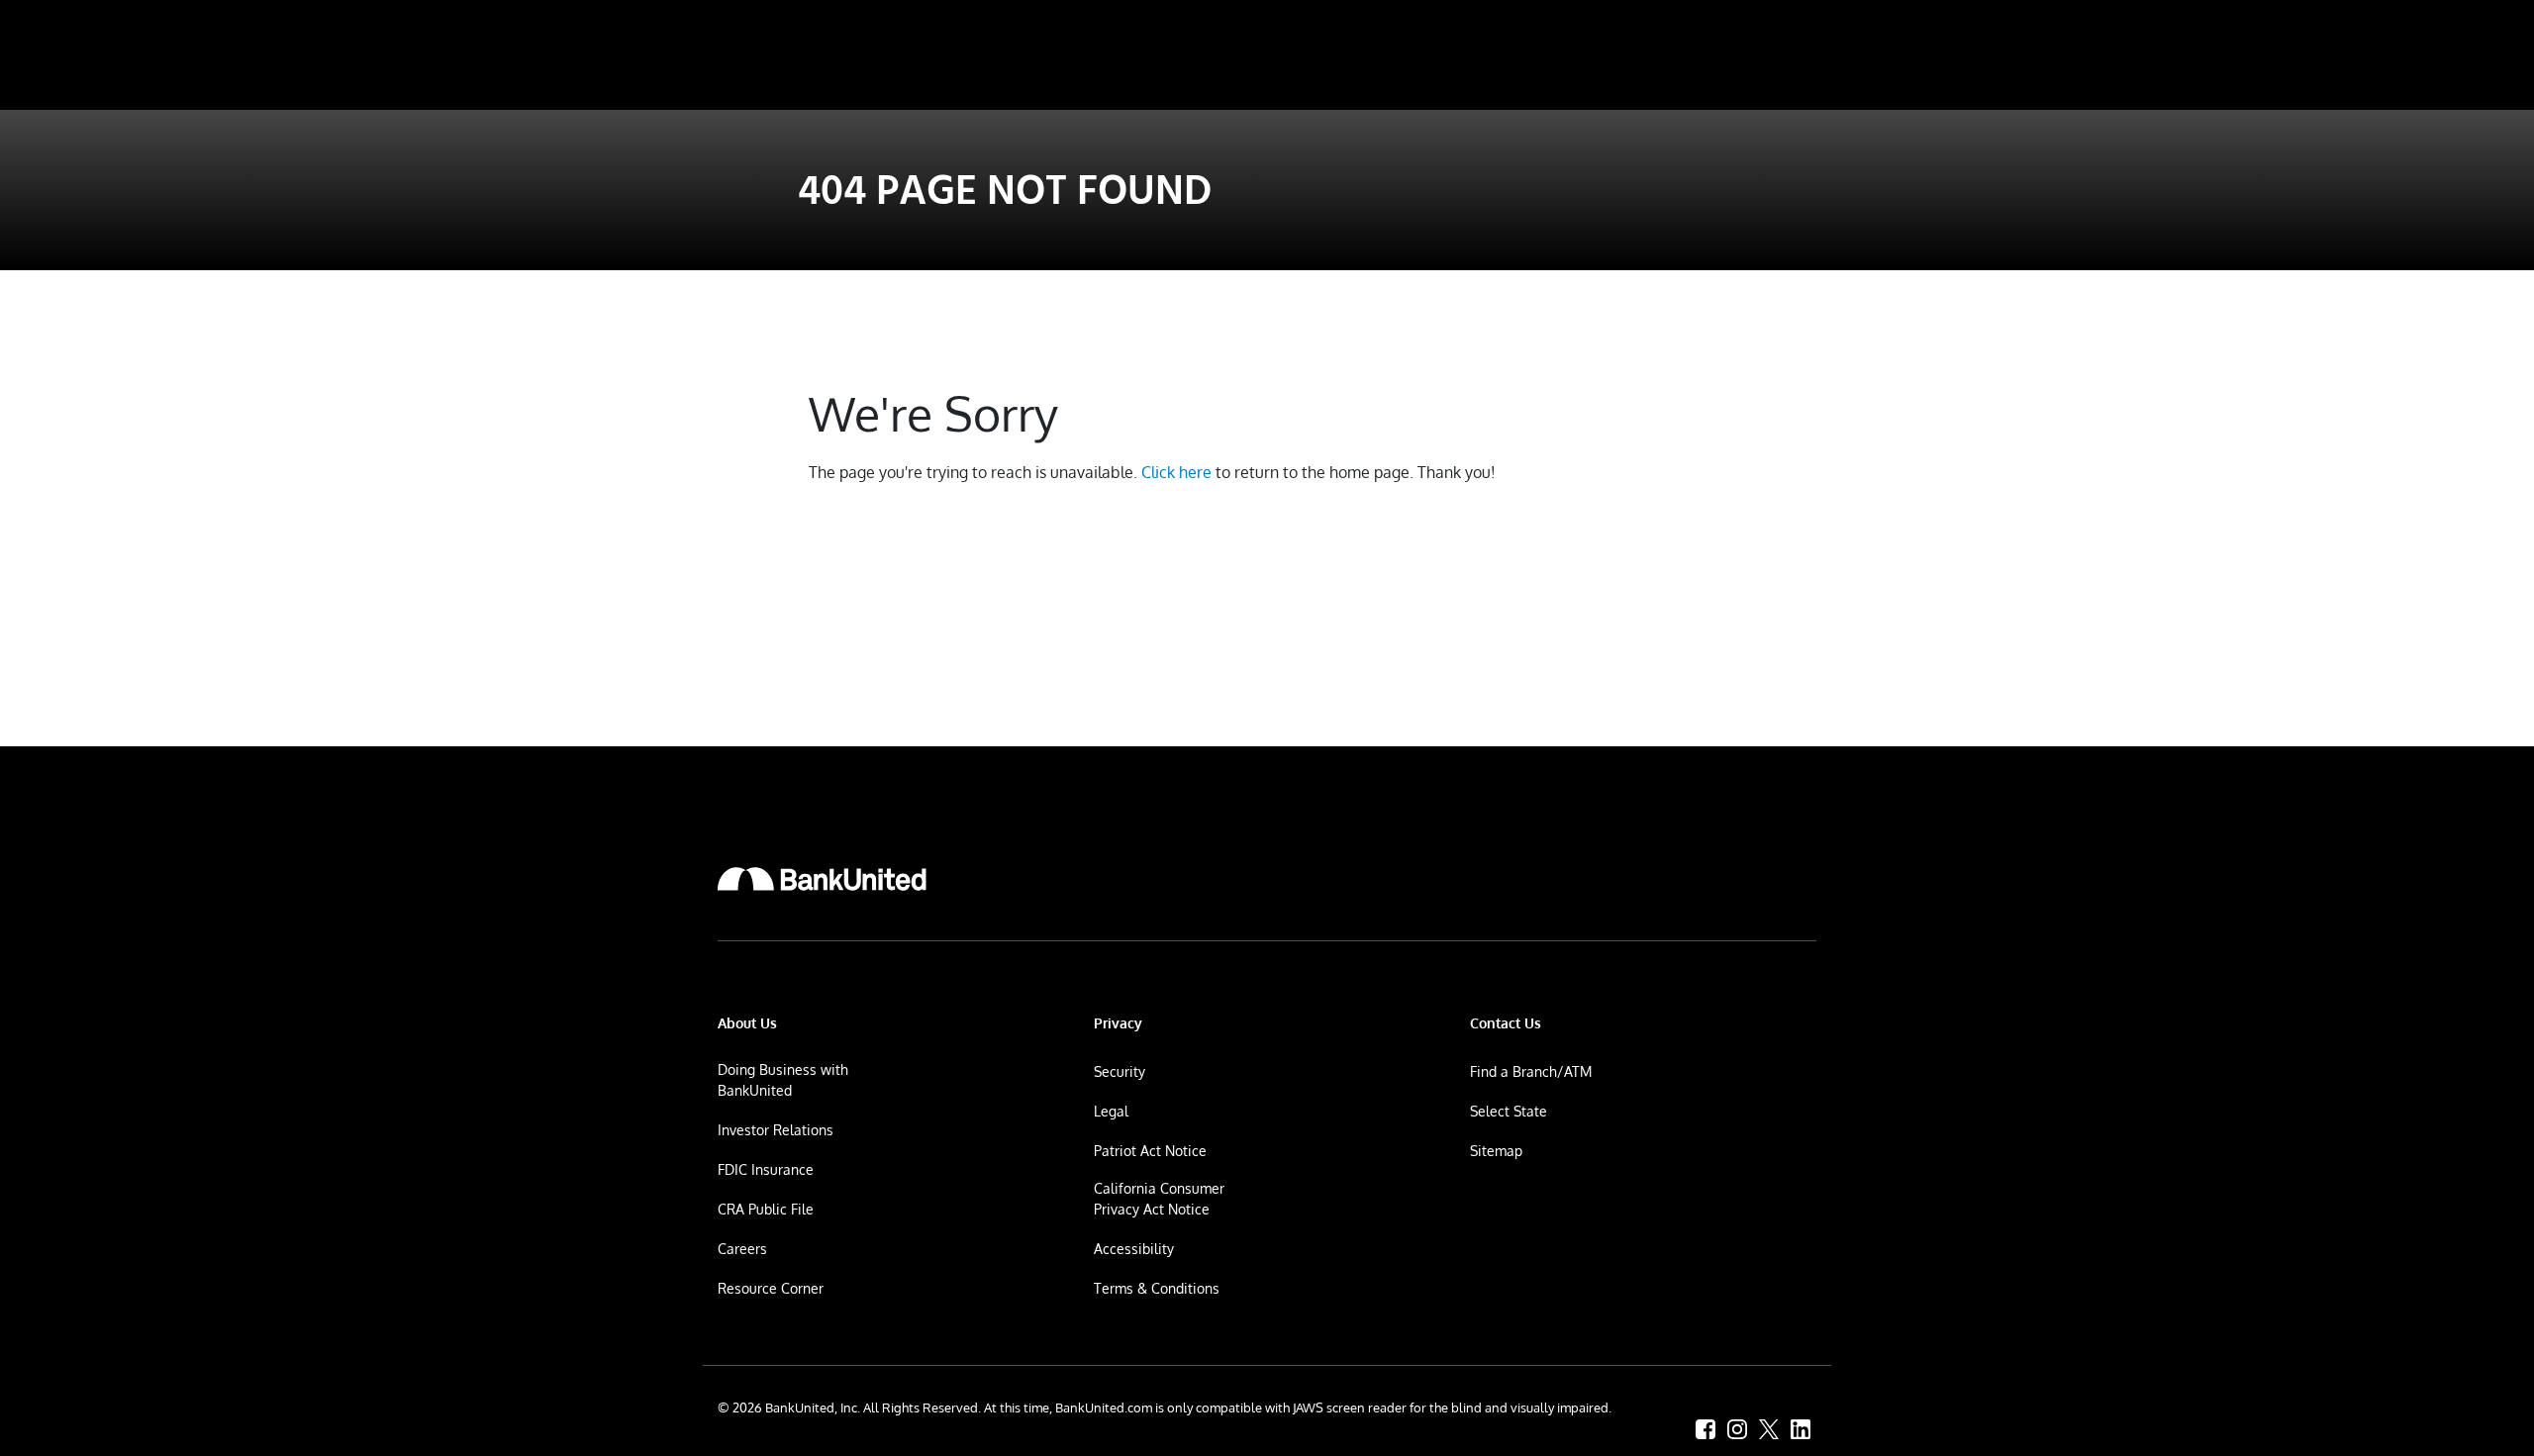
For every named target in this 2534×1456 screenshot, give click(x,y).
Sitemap (1496, 1151)
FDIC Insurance (766, 1169)
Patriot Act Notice (1150, 1151)
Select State (1509, 1111)
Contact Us (1506, 1023)
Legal (1111, 1111)
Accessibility (1134, 1249)
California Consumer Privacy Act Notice (1159, 1199)
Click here (1176, 472)
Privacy (1118, 1023)
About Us (747, 1023)
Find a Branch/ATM (1531, 1071)
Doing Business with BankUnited (783, 1080)
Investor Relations (776, 1130)
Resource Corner (771, 1288)
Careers (742, 1249)
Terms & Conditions (1157, 1288)
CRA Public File (766, 1209)
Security (1120, 1071)
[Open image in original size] (822, 879)
